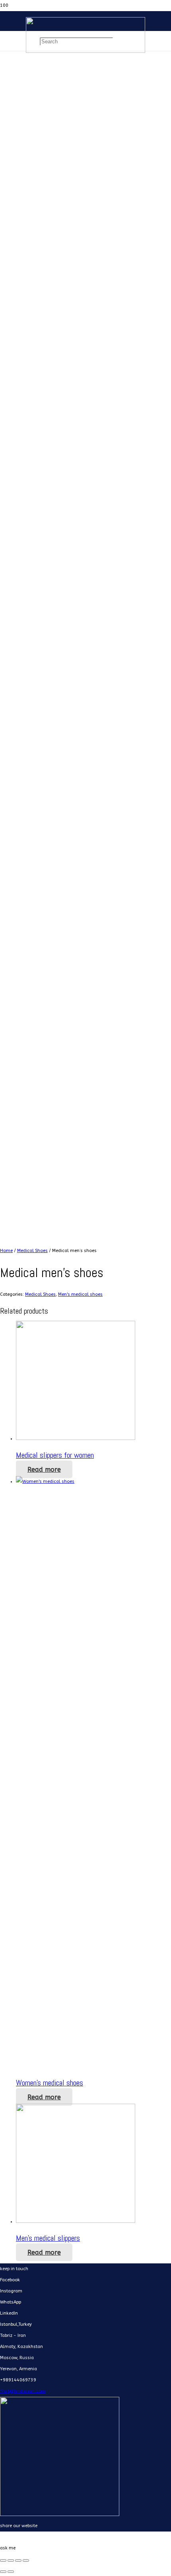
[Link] (85, 51)
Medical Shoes (32, 1251)
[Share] (11, 2561)
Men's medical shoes (80, 1294)
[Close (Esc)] (3, 2561)
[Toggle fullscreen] (18, 2561)
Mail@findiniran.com (23, 2391)
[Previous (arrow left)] (3, 2572)
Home (6, 1251)
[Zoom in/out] (26, 2561)
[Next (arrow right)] (11, 2572)
